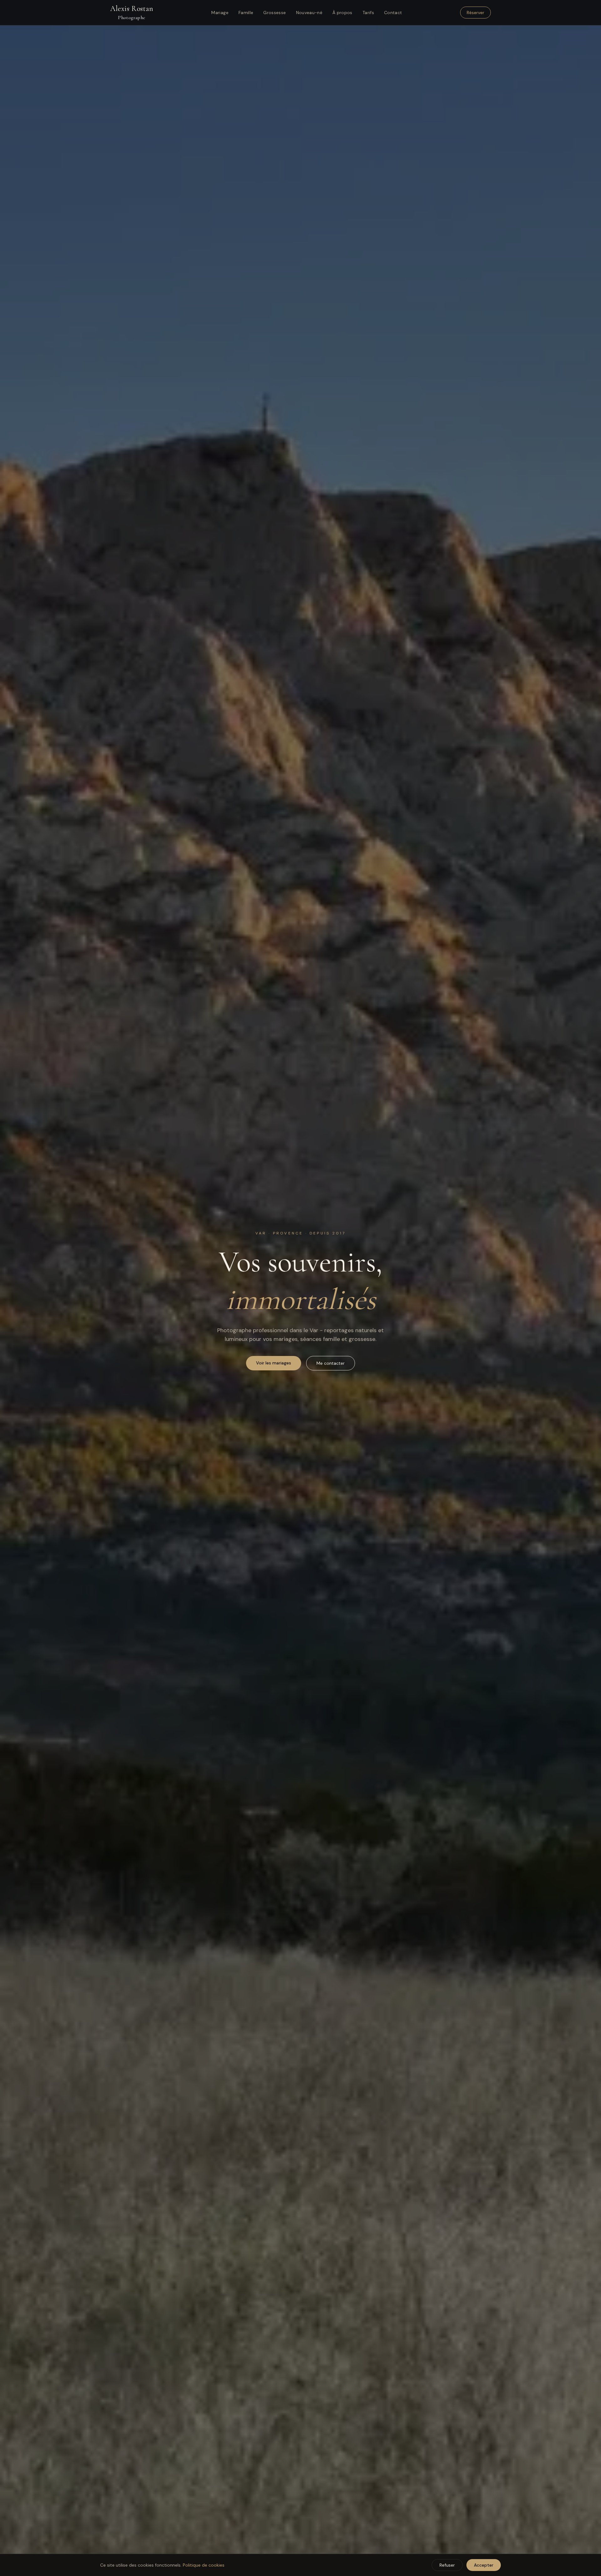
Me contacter (331, 1363)
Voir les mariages (274, 1363)
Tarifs (368, 13)
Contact (393, 13)
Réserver (475, 13)
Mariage (220, 13)
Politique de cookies (204, 2565)
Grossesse (275, 13)
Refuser (447, 2565)
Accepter (484, 2565)
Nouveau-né (309, 13)
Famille (246, 13)
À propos (342, 13)
